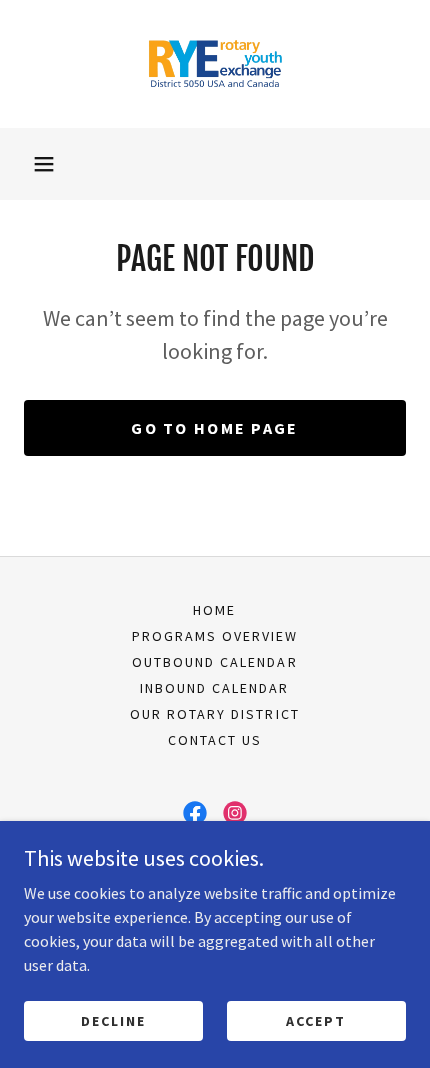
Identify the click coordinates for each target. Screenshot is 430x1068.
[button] (44, 164)
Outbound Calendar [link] (214, 662)
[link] (215, 64)
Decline (113, 1020)
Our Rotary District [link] (214, 714)
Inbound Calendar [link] (214, 688)
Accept (316, 1020)
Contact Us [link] (215, 740)
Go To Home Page (214, 428)
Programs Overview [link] (215, 636)
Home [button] (214, 610)
